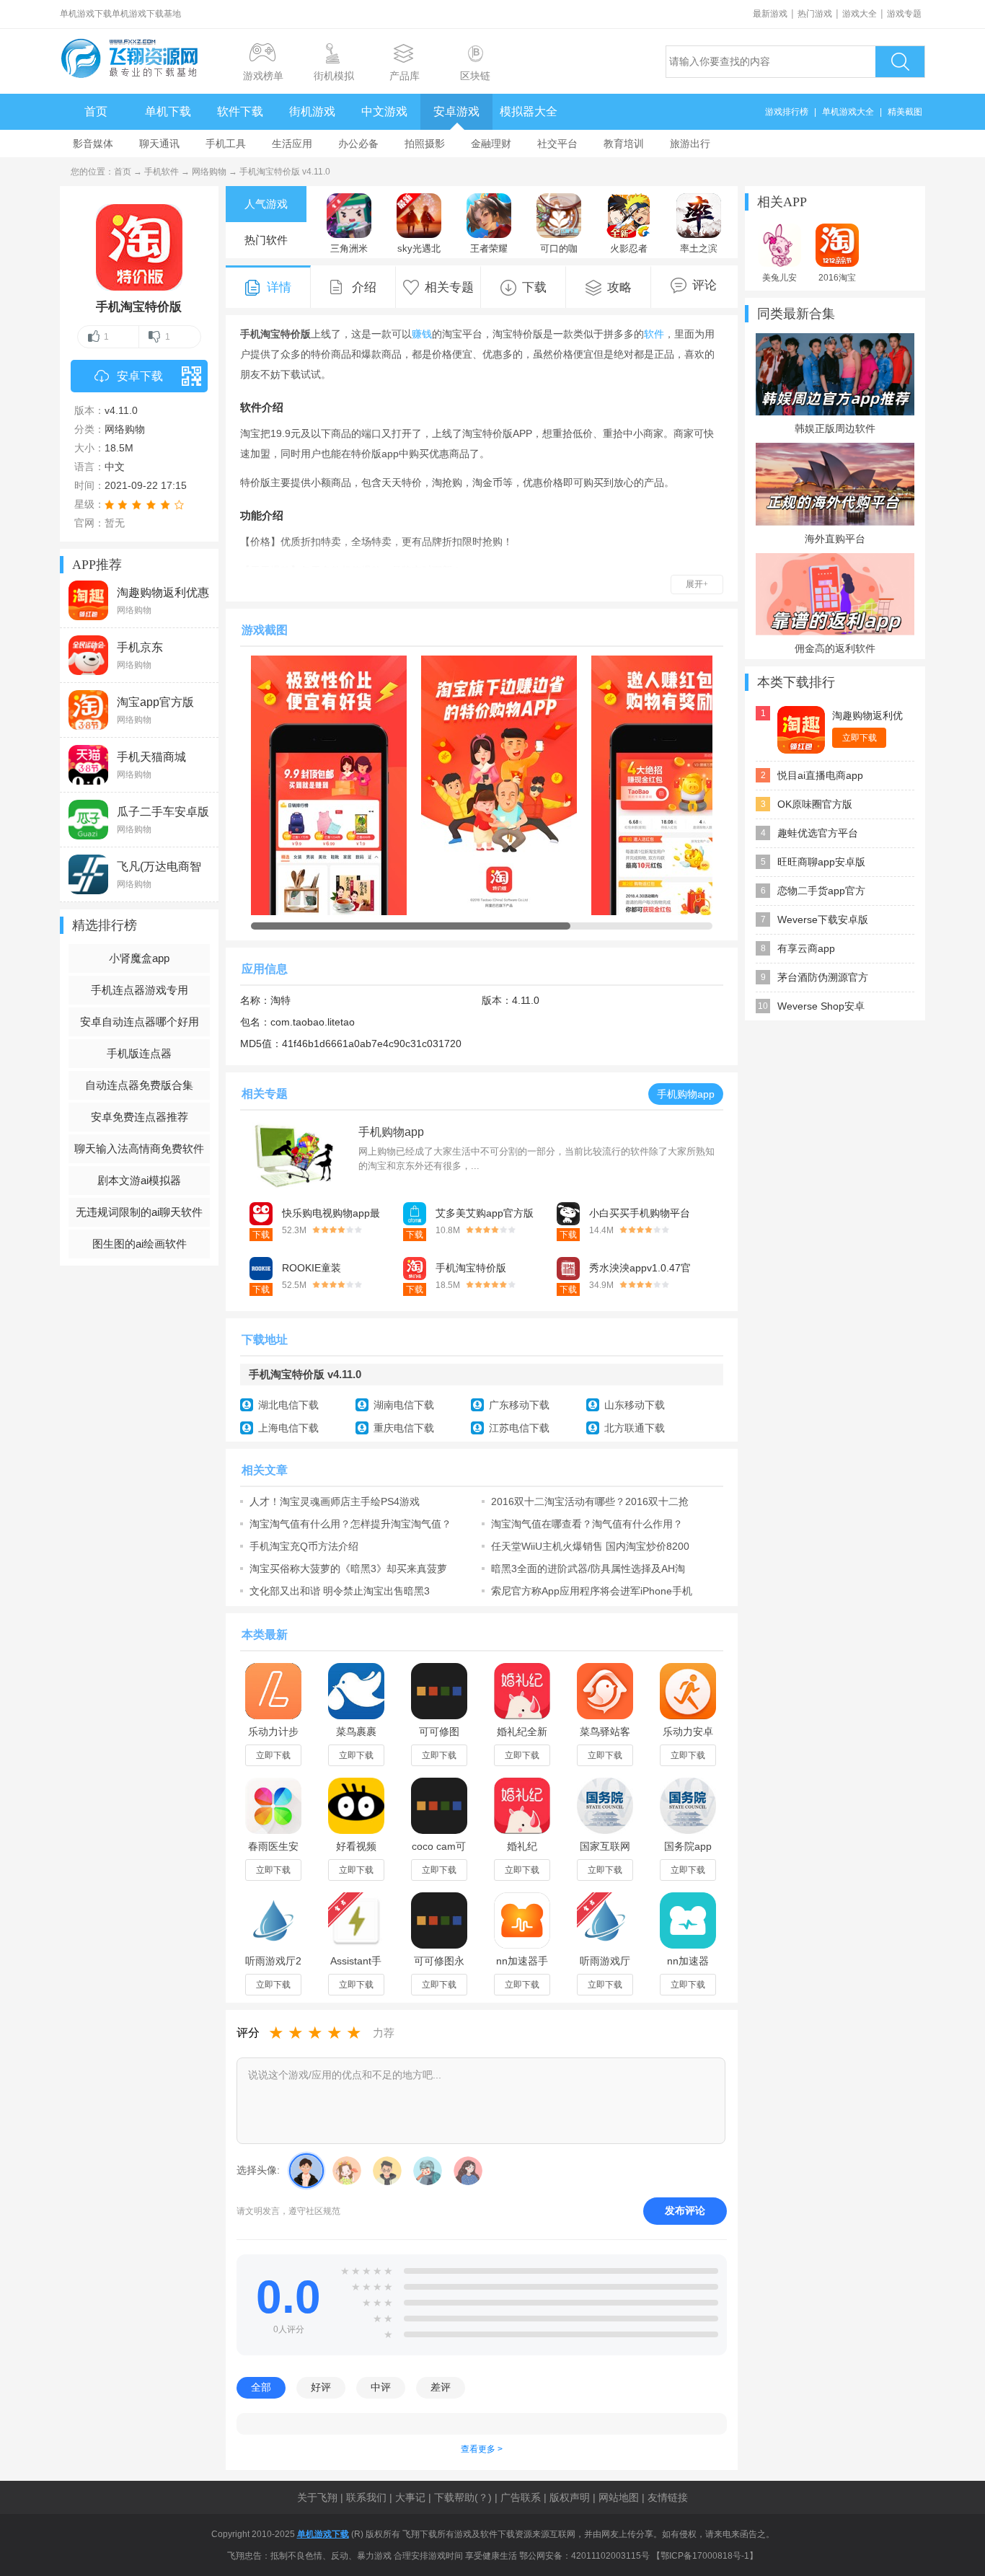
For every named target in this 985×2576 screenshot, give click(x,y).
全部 (261, 2387)
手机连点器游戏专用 (140, 990)
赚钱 (422, 334)
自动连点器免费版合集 (139, 1085)
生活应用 (292, 144)
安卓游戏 (456, 111)
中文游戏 (384, 111)
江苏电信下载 (519, 1428)
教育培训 (624, 144)
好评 (321, 2387)
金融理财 (491, 144)
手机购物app (686, 1094)
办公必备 (358, 144)
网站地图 (619, 2497)
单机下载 (168, 111)
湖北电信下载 (288, 1405)
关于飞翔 (317, 2497)
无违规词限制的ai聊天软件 (139, 1212)
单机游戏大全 (848, 112)
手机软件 (162, 172)
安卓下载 (140, 376)
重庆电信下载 (404, 1428)
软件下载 (240, 111)
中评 (381, 2387)
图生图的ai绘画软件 (140, 1244)
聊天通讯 (159, 144)
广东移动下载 (519, 1405)
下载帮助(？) (463, 2497)
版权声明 (570, 2497)
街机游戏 (312, 111)
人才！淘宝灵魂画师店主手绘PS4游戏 (335, 1501)
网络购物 (209, 172)
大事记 (410, 2497)
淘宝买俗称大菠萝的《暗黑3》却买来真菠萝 (348, 1569)
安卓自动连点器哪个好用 (140, 1022)
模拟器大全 (529, 111)
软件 (654, 334)
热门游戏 (815, 14)
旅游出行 (690, 144)
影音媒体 (93, 144)
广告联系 (521, 2497)
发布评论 (685, 2210)
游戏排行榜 (787, 112)
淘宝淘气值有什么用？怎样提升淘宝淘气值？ (350, 1524)
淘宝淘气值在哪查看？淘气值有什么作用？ (587, 1524)
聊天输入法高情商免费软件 (139, 1148)
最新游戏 (770, 14)
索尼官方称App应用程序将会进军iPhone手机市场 (592, 1591)
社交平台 (557, 144)
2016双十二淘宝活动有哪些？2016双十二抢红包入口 (590, 1501)
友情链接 (668, 2497)
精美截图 (905, 112)
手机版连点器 (139, 1053)
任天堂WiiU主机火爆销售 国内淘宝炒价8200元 (590, 1546)
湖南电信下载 (404, 1405)
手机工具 (226, 144)
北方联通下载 (635, 1428)
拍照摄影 (425, 144)
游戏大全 (860, 14)
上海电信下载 (288, 1428)
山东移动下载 (635, 1405)
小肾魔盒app (139, 958)
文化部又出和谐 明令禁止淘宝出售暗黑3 (340, 1591)
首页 (96, 111)
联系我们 (366, 2497)
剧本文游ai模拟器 (139, 1180)
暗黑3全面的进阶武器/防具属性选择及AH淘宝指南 (588, 1569)
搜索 (900, 62)
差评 (441, 2387)
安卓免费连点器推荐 (140, 1117)
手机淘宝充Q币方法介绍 (304, 1546)
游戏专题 (904, 14)
